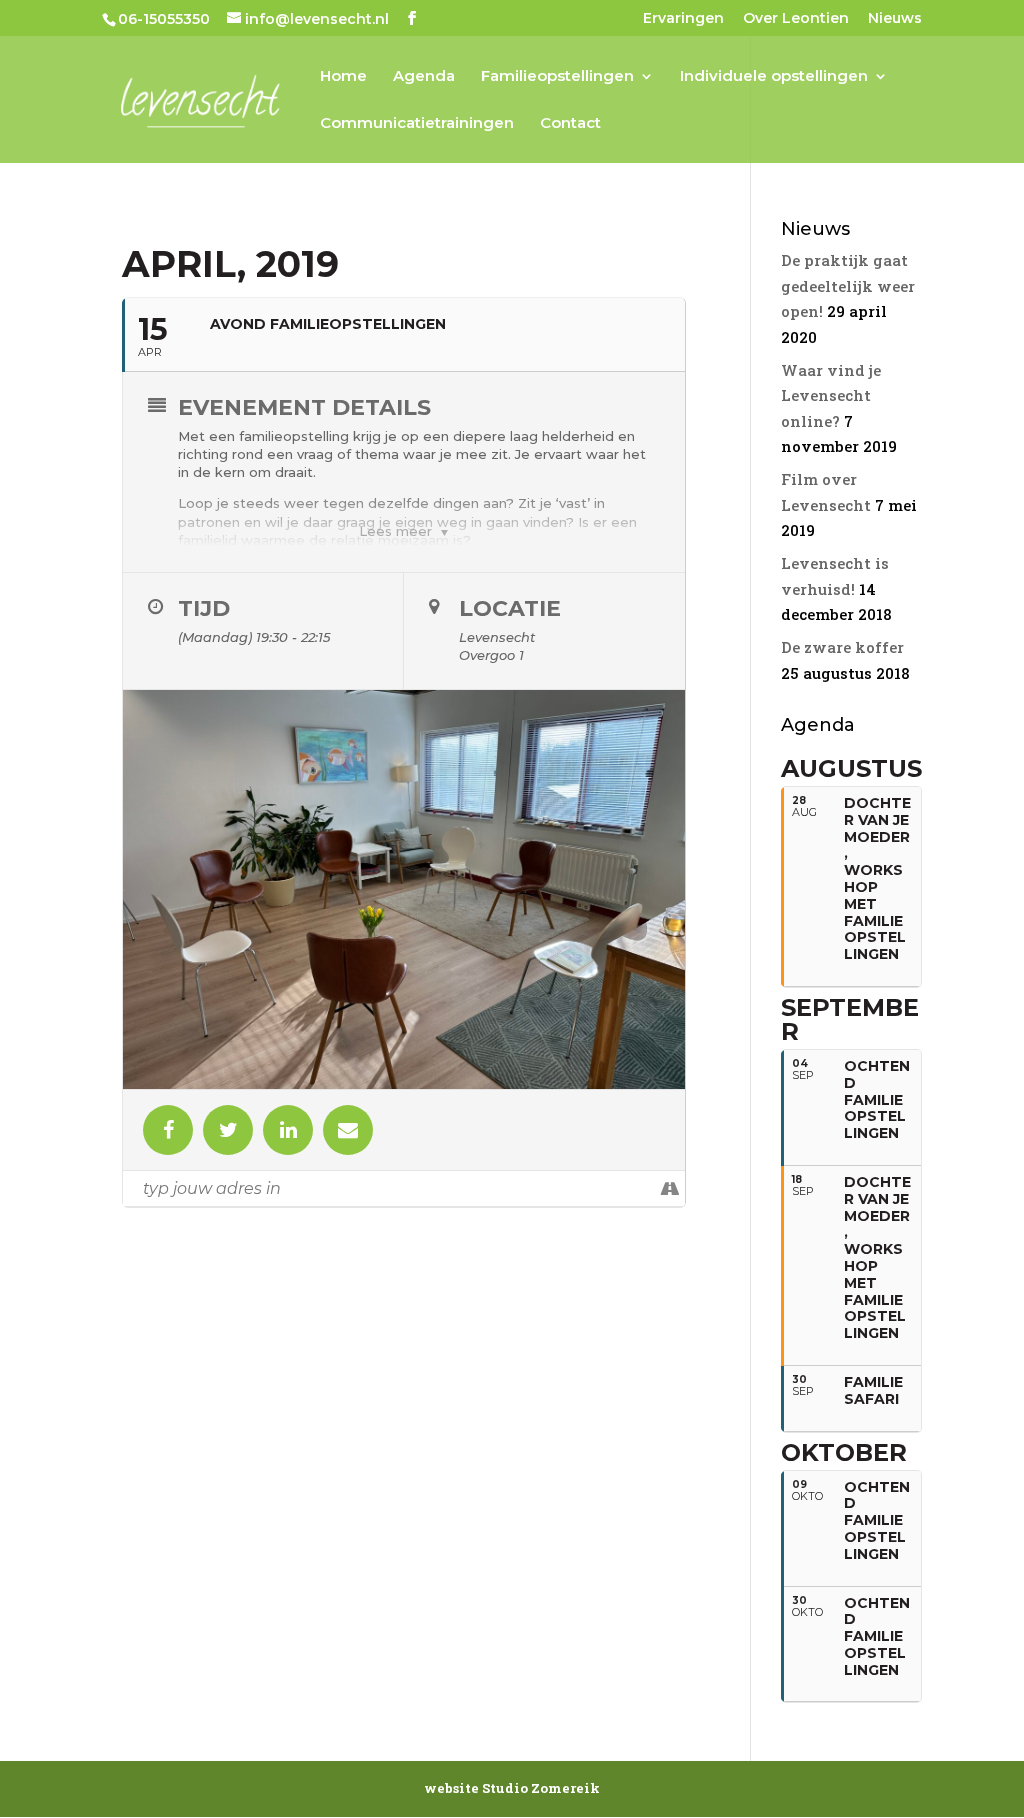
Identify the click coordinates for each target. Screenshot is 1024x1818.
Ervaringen (683, 19)
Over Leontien (796, 19)
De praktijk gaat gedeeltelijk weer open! (848, 285)
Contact (570, 124)
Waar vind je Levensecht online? (831, 395)
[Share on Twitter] (228, 1130)
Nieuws (895, 19)
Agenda (424, 77)
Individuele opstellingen (774, 77)
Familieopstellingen (557, 77)
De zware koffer (842, 647)
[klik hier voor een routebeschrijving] (669, 1188)
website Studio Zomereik (512, 1788)
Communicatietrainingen (417, 124)
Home (343, 77)
